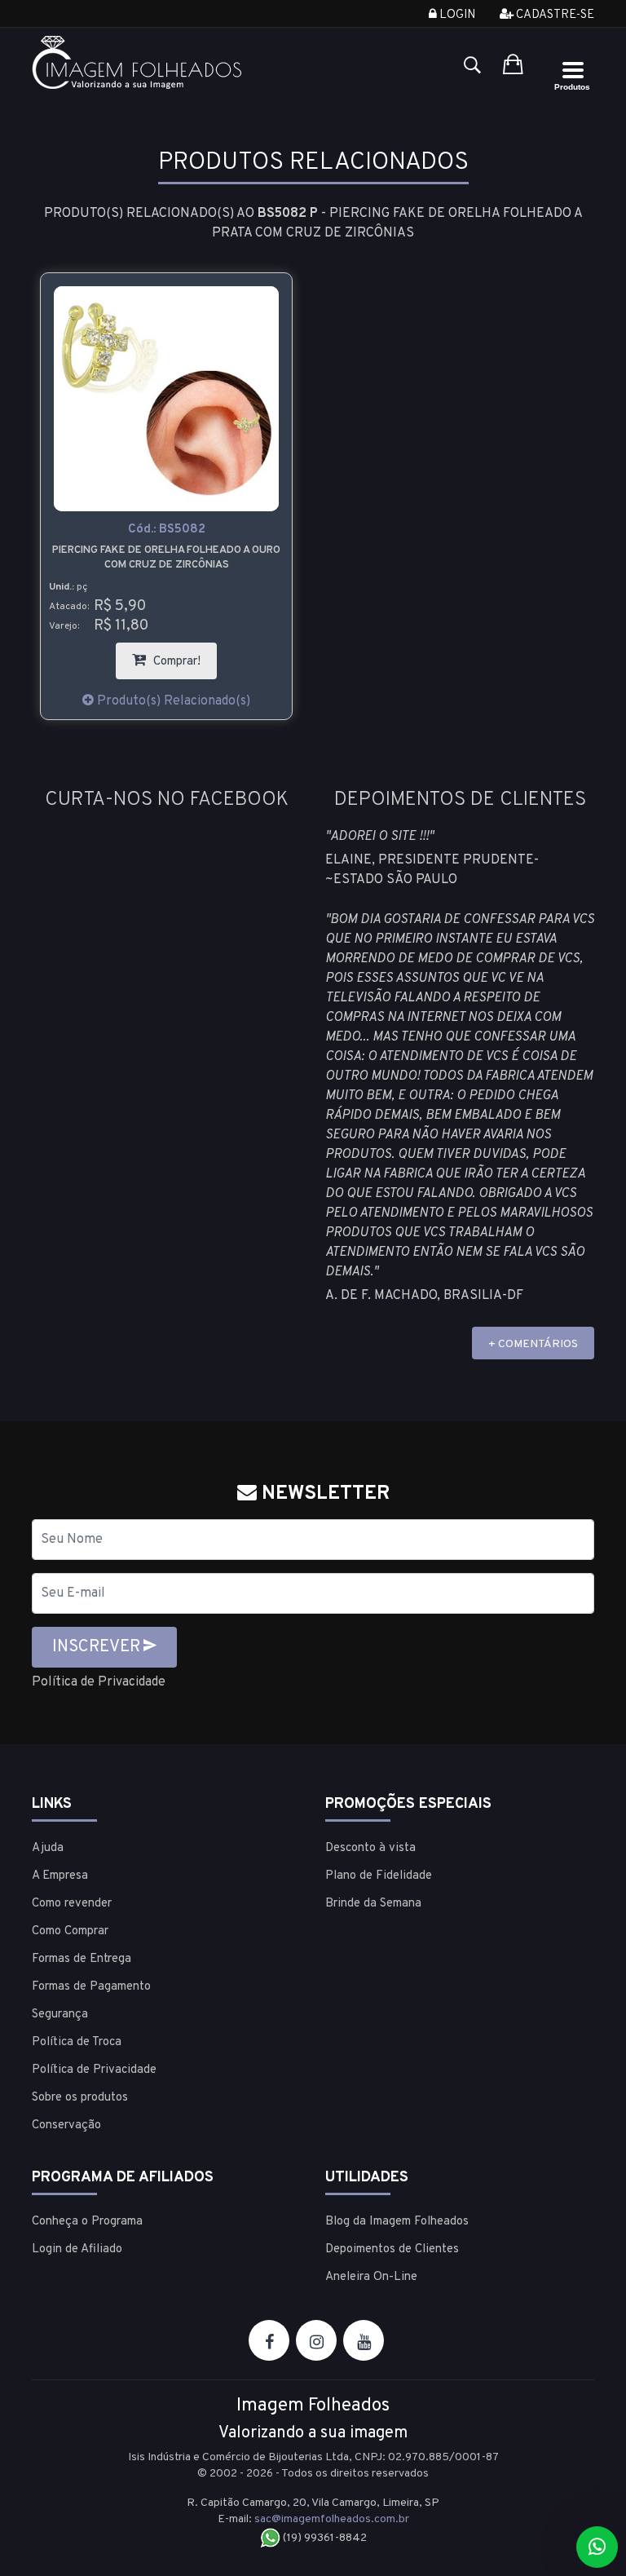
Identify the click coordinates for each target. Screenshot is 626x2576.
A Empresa (60, 1876)
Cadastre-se (554, 15)
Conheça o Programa (87, 2222)
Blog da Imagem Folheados (397, 2222)
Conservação (66, 2125)
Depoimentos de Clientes (392, 2249)
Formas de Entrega (82, 1959)
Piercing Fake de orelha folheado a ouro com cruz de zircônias (166, 558)
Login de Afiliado (77, 2249)
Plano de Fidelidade (379, 1876)
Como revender (72, 1904)
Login (456, 15)
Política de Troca (77, 2042)
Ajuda (48, 1848)
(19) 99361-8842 (324, 2538)
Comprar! (183, 656)
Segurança (60, 2015)
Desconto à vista (370, 1848)
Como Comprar (70, 1931)
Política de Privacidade (99, 1682)
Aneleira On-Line (371, 2277)
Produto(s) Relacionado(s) (172, 701)
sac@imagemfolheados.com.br (332, 2519)
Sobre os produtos (80, 2098)
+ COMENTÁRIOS (533, 1344)
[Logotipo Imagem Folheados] (166, 62)
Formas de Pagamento (91, 1987)
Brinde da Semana (373, 1904)
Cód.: (167, 530)
